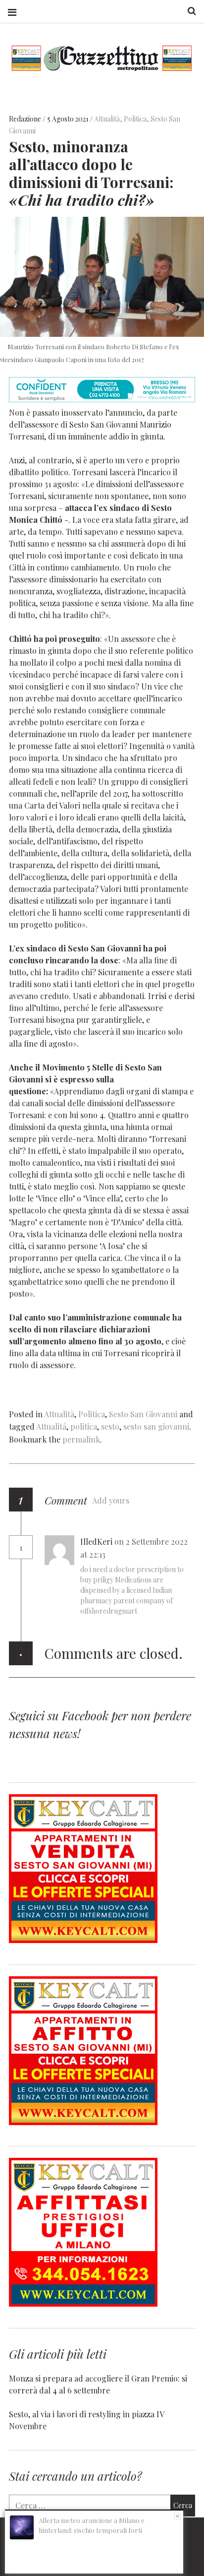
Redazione (26, 119)
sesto (110, 1426)
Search (188, 11)
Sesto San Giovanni (143, 1414)
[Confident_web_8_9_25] (102, 399)
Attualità (107, 119)
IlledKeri (96, 1541)
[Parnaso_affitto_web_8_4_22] (83, 2122)
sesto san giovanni (156, 1426)
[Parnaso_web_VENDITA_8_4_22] (83, 1940)
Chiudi (178, 2516)
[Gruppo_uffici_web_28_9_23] (83, 2303)
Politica (135, 119)
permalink (81, 1439)
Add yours (111, 1500)
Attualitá (51, 1426)
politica (84, 1426)
